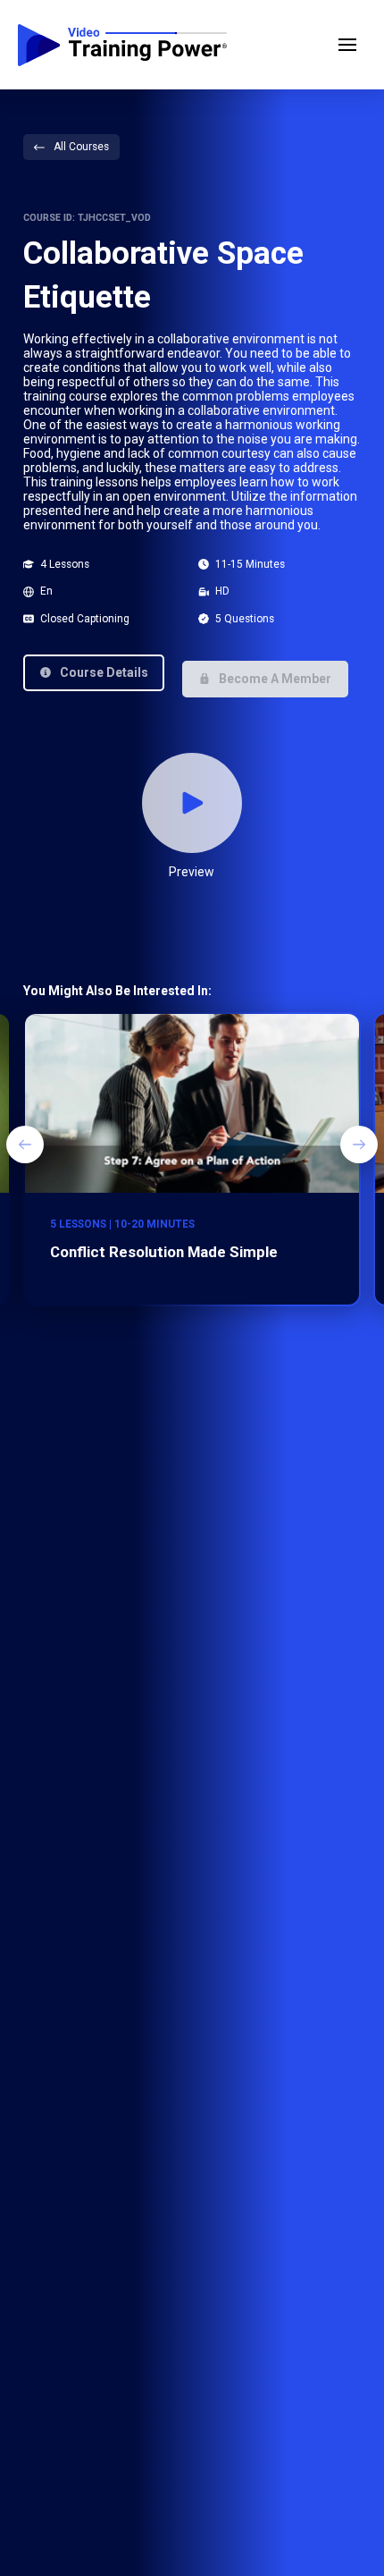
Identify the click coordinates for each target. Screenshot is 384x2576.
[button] (347, 45)
